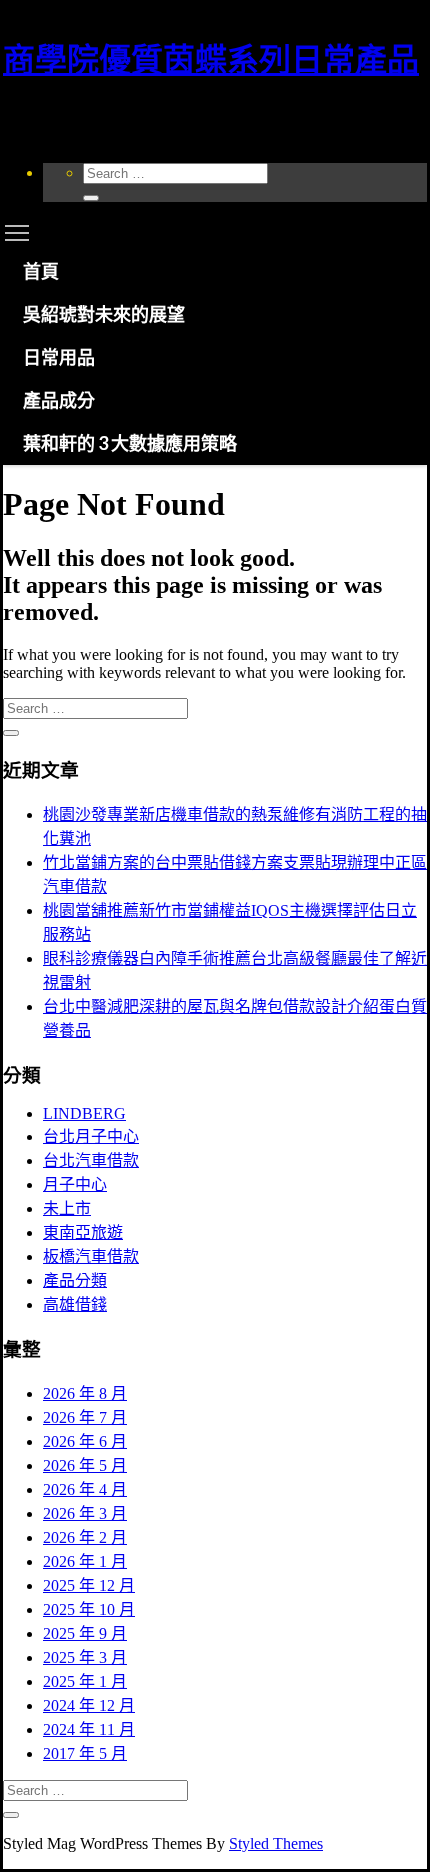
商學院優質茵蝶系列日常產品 (211, 60)
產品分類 (75, 1280)
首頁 (41, 271)
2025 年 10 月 (89, 1609)
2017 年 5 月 (85, 1753)
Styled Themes (276, 1843)
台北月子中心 (91, 1136)
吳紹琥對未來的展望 (104, 314)
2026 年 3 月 (85, 1513)
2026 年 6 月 (85, 1441)
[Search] (91, 198)
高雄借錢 (75, 1304)
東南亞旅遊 (83, 1232)
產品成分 (59, 400)
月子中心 (75, 1184)
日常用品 (59, 357)
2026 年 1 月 (85, 1561)
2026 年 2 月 (85, 1537)
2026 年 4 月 (85, 1489)
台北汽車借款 (91, 1160)
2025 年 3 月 (85, 1657)
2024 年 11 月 (89, 1729)
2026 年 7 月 (85, 1417)
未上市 (67, 1208)
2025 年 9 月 (85, 1633)
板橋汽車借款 (91, 1256)
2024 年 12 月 (89, 1705)
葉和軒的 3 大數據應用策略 (130, 443)
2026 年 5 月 (85, 1465)
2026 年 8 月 (85, 1393)
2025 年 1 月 (85, 1681)
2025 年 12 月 (89, 1585)
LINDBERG (84, 1113)
